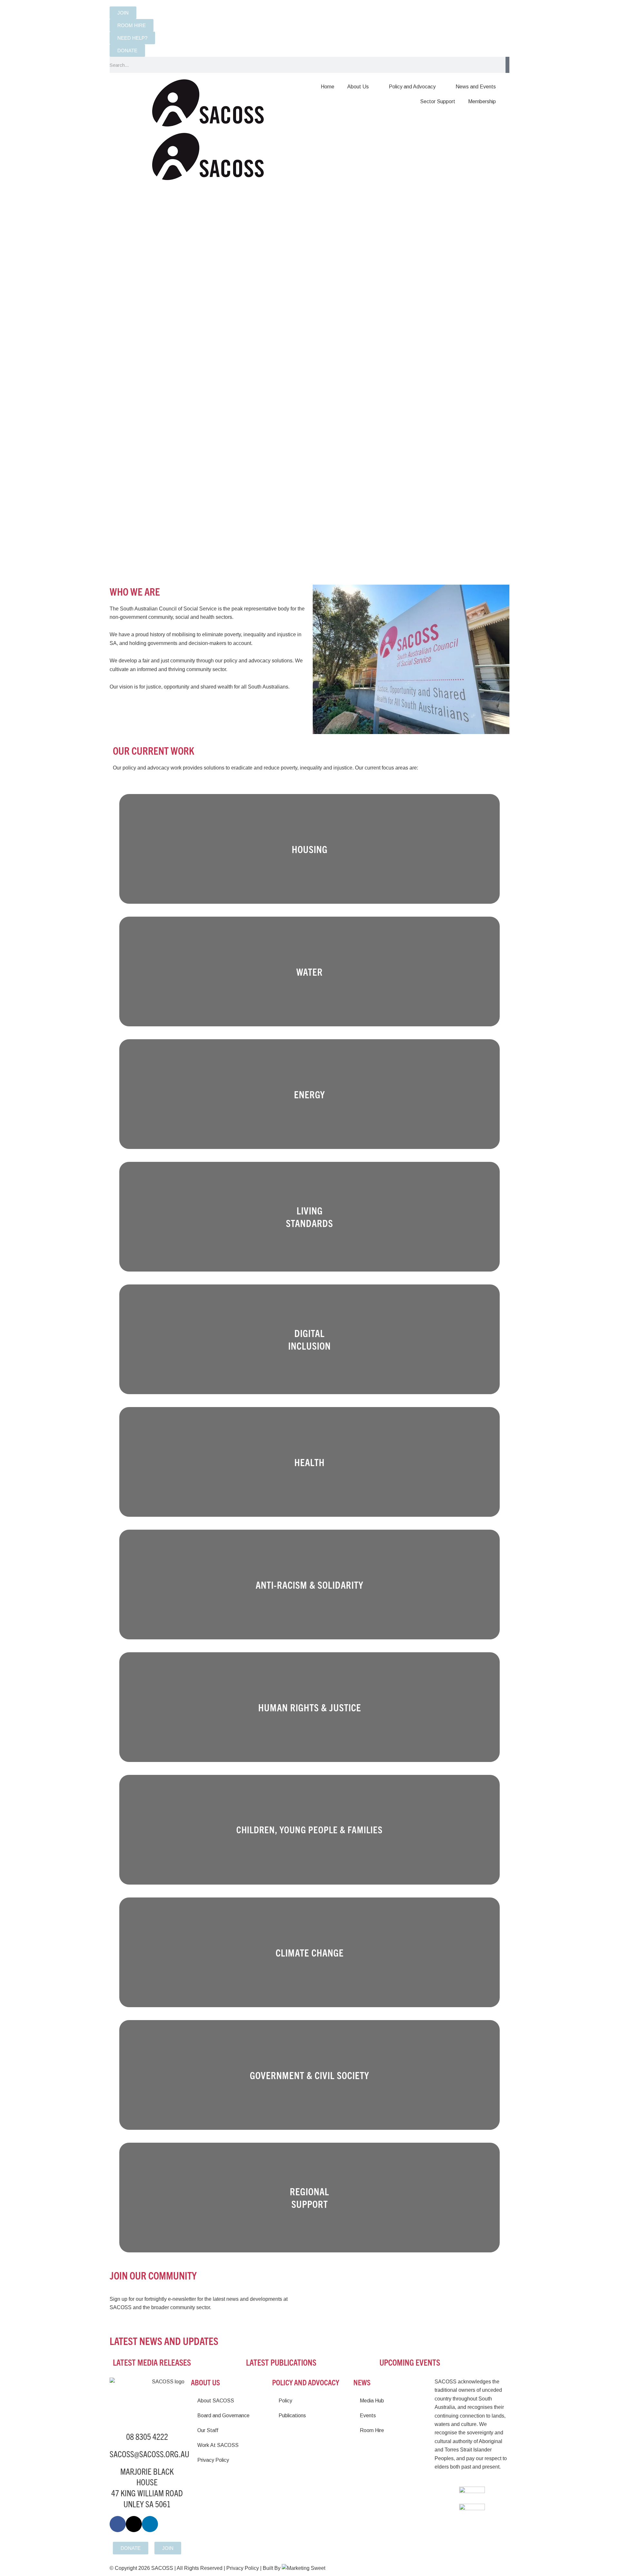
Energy (309, 1094)
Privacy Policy (213, 2460)
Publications (292, 2415)
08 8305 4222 (147, 2436)
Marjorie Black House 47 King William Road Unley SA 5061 (147, 2487)
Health (309, 1462)
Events (368, 2415)
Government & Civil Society (309, 2075)
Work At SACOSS (218, 2445)
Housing (310, 849)
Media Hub (372, 2401)
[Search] (507, 65)
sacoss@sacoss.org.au (149, 2454)
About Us (358, 87)
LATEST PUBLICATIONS (281, 2362)
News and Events (476, 87)
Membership (482, 101)
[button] (152, 291)
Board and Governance (223, 2415)
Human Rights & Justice (310, 1707)
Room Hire (372, 2430)
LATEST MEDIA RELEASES (152, 2362)
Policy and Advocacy (412, 87)
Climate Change (310, 1952)
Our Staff (208, 2430)
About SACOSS (216, 2401)
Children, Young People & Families (309, 1829)
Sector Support (438, 101)
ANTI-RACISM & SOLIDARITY (309, 1585)
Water (309, 972)
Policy (285, 2401)
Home (328, 87)
